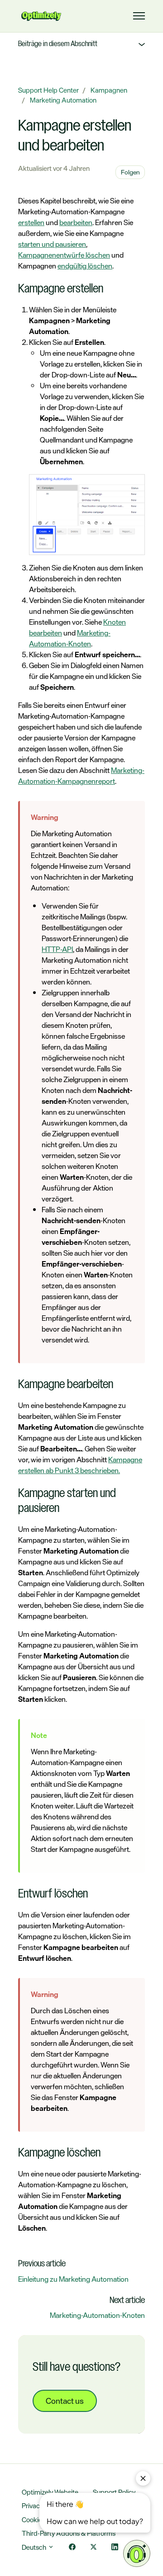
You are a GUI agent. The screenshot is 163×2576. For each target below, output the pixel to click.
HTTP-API (57, 949)
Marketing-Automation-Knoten (70, 638)
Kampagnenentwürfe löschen (64, 255)
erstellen (31, 222)
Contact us (65, 2401)
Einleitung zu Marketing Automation (73, 2279)
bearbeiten (76, 222)
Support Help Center (48, 90)
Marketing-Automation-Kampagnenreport (81, 776)
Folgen (130, 172)
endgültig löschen (85, 266)
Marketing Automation (63, 100)
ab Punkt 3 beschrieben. (82, 1470)
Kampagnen (109, 90)
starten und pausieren (52, 244)
